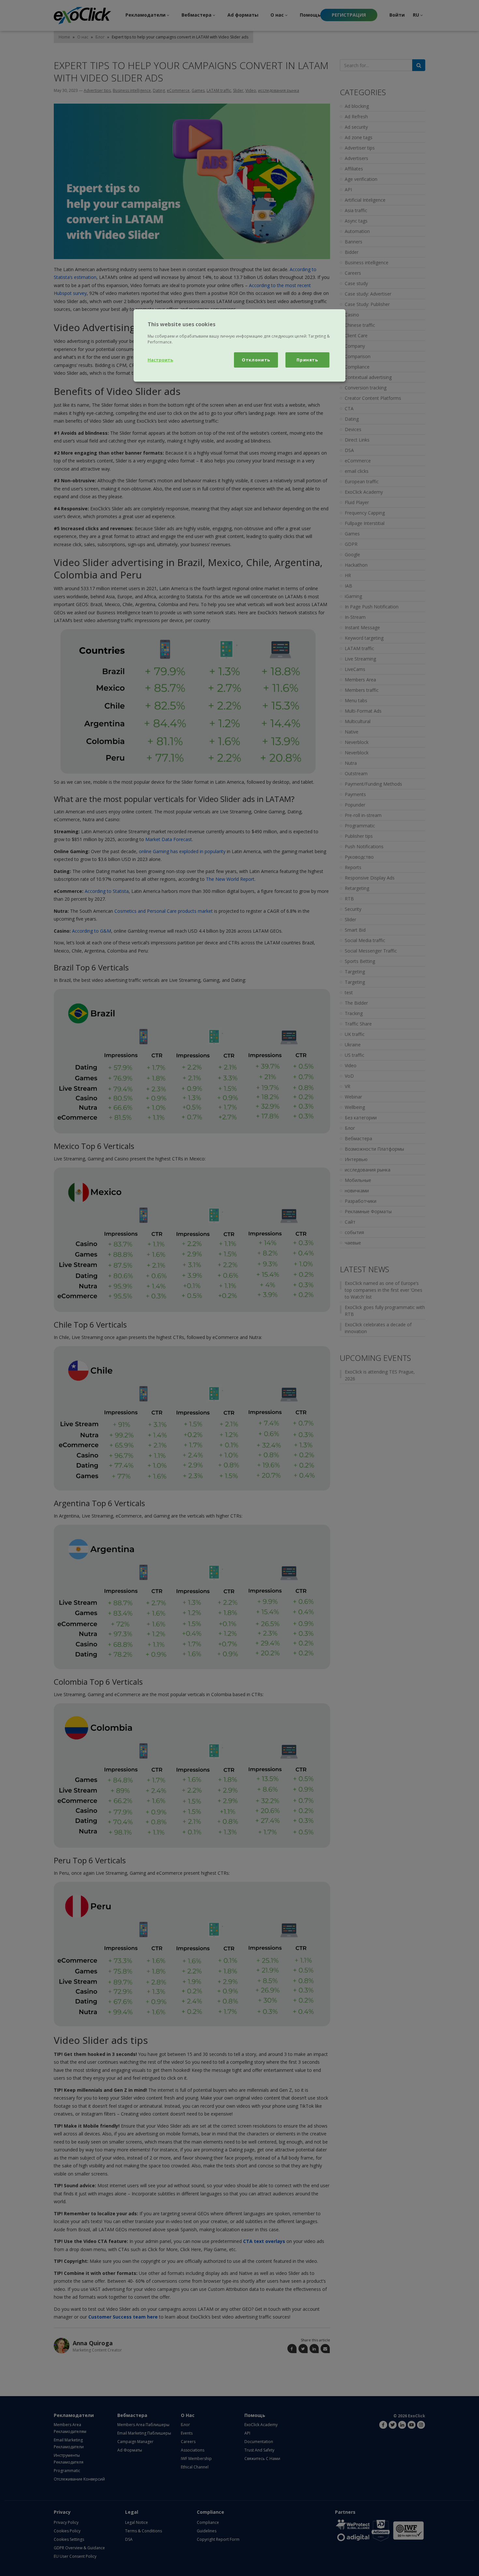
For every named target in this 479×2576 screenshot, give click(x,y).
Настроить (160, 360)
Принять (307, 360)
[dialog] (239, 345)
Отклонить (256, 360)
